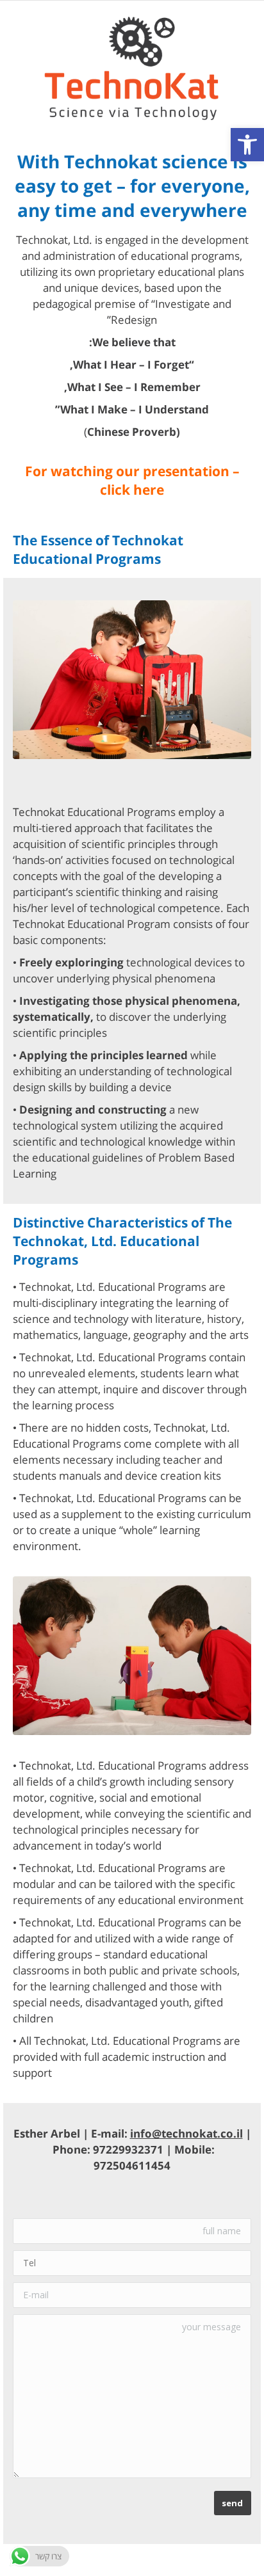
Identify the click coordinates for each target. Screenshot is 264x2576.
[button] (247, 145)
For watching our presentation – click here (132, 480)
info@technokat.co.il (186, 2133)
